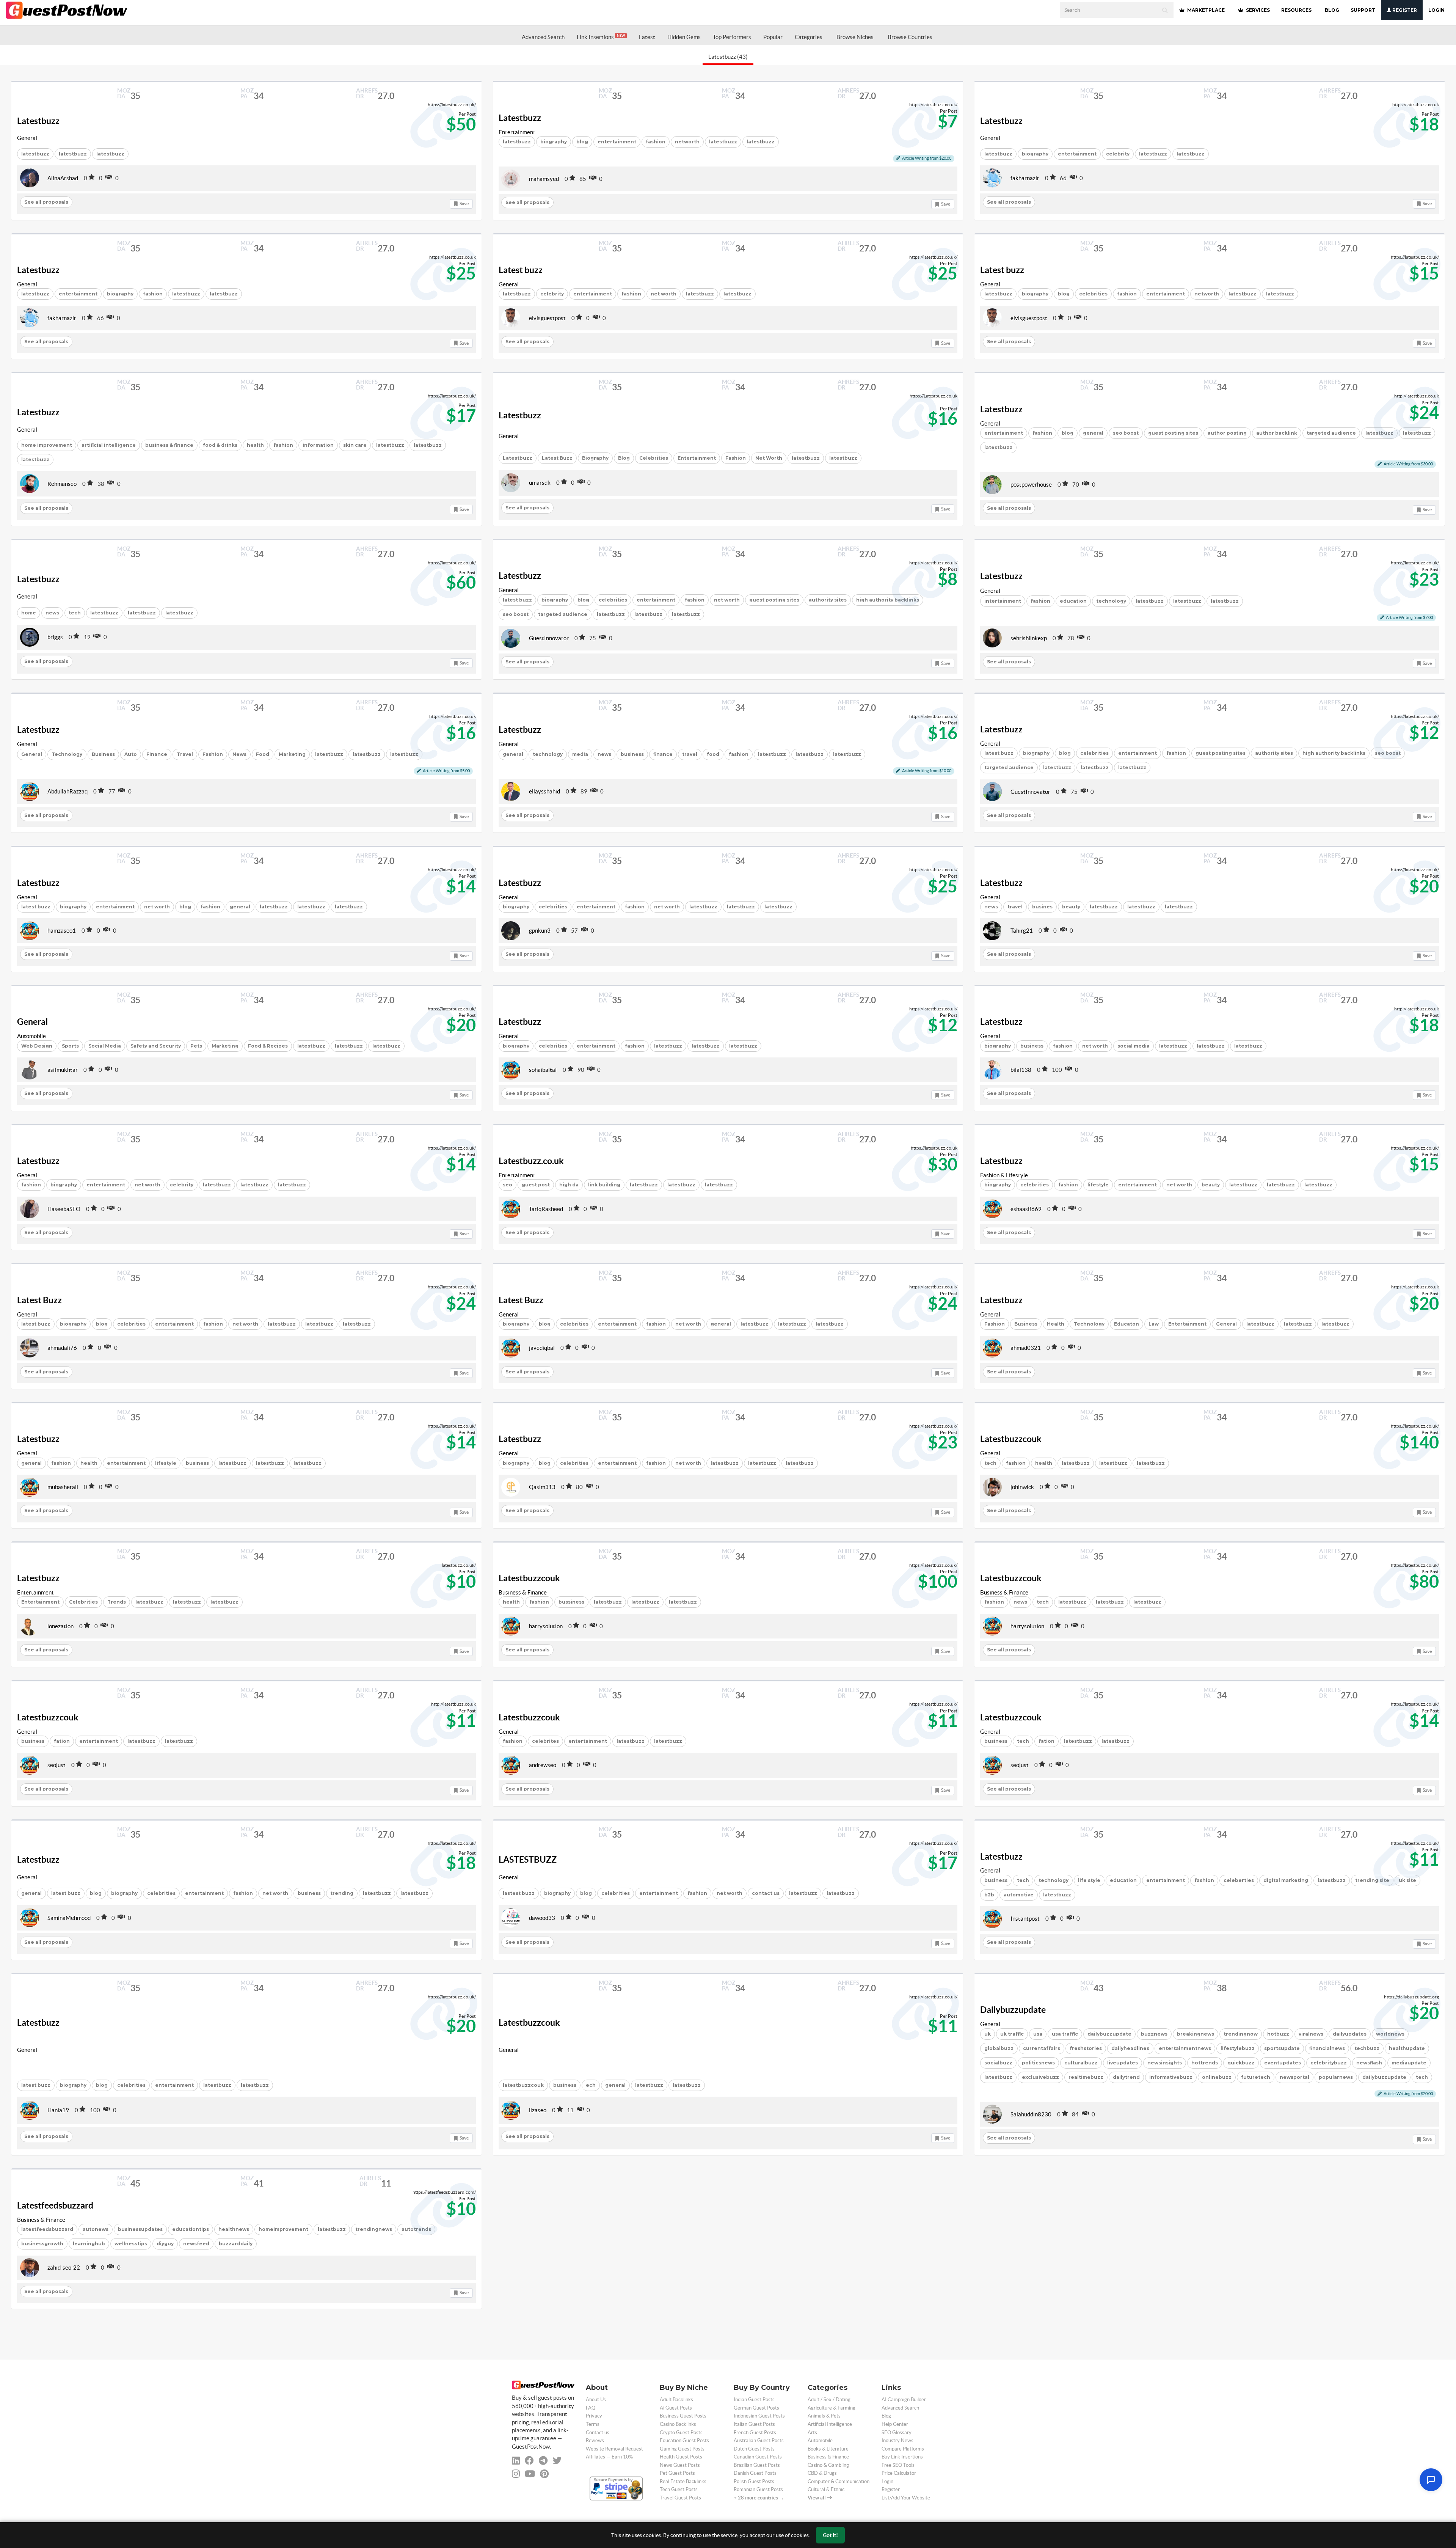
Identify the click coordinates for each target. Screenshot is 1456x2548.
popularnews (1336, 2077)
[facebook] (529, 2461)
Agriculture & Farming (832, 2408)
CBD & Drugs (822, 2473)
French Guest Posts (755, 2433)
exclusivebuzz (1040, 2077)
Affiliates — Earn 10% (609, 2457)
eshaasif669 (1026, 1209)
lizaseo (538, 2110)
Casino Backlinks (678, 2424)
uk (988, 2034)
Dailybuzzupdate (1013, 2010)
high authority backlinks (888, 600)
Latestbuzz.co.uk (531, 1161)
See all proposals (46, 202)
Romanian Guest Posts (758, 2489)
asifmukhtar (63, 1070)
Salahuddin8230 (1031, 2114)
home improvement (47, 445)
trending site (1372, 1880)
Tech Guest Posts (679, 2489)
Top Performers (732, 37)
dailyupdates (1350, 2034)
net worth (664, 294)
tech (75, 613)
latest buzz (517, 600)
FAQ (591, 2408)
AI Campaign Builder (904, 2400)
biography (554, 142)
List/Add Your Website (906, 2498)
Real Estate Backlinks (683, 2481)
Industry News (897, 2440)
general (1093, 433)
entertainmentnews (1185, 2048)
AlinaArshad (63, 178)
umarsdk (540, 483)
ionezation (60, 1626)
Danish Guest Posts (755, 2473)
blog (582, 142)
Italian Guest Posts (754, 2424)
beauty (1071, 907)
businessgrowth (42, 2244)
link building (604, 1185)
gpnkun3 (540, 931)
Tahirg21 (1022, 931)
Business (103, 754)
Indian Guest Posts (754, 2400)
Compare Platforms (903, 2449)
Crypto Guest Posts (681, 2433)
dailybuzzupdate (1109, 2034)
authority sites (828, 600)
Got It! (830, 2535)
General (27, 138)
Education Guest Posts (684, 2440)
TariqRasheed (546, 1209)
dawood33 (542, 1918)
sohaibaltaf (543, 1070)
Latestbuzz (38, 121)
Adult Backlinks (676, 2400)
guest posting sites (1173, 433)
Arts (812, 2433)
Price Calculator (899, 2473)
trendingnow (1241, 2034)
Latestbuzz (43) (728, 57)
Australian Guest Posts (759, 2440)
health (255, 445)
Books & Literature (828, 2449)
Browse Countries (910, 37)
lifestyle (1098, 1185)
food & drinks (220, 445)
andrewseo (543, 1765)
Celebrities (654, 458)
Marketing (292, 754)
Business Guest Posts (683, 2416)
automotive (1019, 1895)
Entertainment (517, 132)
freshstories (1086, 2048)
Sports (70, 1046)
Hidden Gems (684, 37)
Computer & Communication (839, 2481)
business (632, 754)
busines (1042, 907)
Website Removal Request (614, 2449)
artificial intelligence (109, 445)
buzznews (1154, 2034)
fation (62, 1741)
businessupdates (140, 2229)
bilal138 (1021, 1070)
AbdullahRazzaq (67, 791)
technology (1111, 601)
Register (1404, 10)
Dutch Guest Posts (754, 2449)
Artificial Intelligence (830, 2424)
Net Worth (769, 458)
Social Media (105, 1046)
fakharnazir (1025, 178)
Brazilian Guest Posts (757, 2465)
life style (1089, 1880)
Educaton (1127, 1324)
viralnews (1311, 2034)
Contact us (598, 2433)
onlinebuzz (1217, 2077)
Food (263, 754)
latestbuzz (35, 154)
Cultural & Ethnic (826, 2489)
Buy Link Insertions (902, 2457)
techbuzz (1367, 2048)
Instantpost (1025, 1919)
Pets (196, 1046)
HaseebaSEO (64, 1209)
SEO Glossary (897, 2433)
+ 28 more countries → (759, 2498)
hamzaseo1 (62, 931)
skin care (355, 445)
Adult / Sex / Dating (829, 2400)
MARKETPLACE (1205, 10)
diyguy (165, 2244)
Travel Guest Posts (680, 2498)
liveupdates (1123, 2063)
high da (569, 1185)
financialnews (1327, 2048)
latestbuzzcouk (523, 2085)
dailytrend (1126, 2077)
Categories (809, 37)
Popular (773, 37)
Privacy (594, 2416)
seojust (56, 1765)
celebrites (545, 1741)
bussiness (571, 1602)
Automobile (31, 1036)
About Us (596, 2400)
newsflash (1369, 2063)
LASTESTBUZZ (528, 1860)
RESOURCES (1296, 10)
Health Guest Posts (681, 2457)
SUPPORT (1363, 10)
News (239, 754)
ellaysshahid (544, 791)
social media (1134, 1046)
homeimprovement (283, 2229)
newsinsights (1165, 2063)
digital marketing (1286, 1880)
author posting (1227, 433)
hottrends (1205, 2063)
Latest (647, 37)
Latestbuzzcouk (1011, 1439)
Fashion (736, 458)
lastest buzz (519, 1893)
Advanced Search (543, 37)
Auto (131, 754)
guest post (536, 1185)
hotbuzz (1278, 2034)
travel (690, 754)
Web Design (37, 1046)
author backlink (1277, 433)
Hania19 (58, 2110)
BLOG (1332, 10)
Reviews (595, 2440)
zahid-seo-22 (64, 2268)
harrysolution (546, 1626)
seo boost (1126, 433)
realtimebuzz (1086, 2077)
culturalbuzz (1081, 2063)
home (29, 613)
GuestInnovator (549, 638)
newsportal (1294, 2077)
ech (591, 2085)
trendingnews (374, 2229)
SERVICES (1257, 10)
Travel (185, 754)
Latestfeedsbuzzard (55, 2206)
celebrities (1093, 294)
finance (663, 754)
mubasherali (63, 1487)
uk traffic (1012, 2034)
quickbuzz (1241, 2063)
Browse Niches (855, 37)
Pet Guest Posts (677, 2473)
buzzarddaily (236, 2244)
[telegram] (543, 2461)
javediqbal (542, 1348)
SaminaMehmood (69, 1918)
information (318, 445)
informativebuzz (1171, 2077)
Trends (117, 1602)
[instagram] (516, 2474)
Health (1056, 1324)
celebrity (1118, 154)
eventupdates (1283, 2063)
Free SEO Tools (898, 2465)
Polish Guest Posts (754, 2481)
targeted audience (1331, 433)
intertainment (1003, 601)
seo (508, 1185)
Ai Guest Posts (676, 2408)
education (1073, 601)
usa (1038, 2034)
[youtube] (530, 2474)
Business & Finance (523, 1592)
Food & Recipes (268, 1046)
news (52, 613)
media (580, 754)
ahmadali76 (62, 1348)
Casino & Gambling (828, 2465)
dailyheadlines (1130, 2048)
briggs (55, 637)
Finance (157, 754)
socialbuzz (998, 2063)
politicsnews (1038, 2063)
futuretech (1256, 2077)
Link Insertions (601, 37)
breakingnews (1196, 2034)
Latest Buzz (557, 458)
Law (1154, 1324)
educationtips (191, 2229)
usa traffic (1065, 2034)
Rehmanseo (62, 484)
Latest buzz (521, 270)
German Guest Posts (756, 2408)
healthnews (234, 2229)
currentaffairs (1042, 2048)
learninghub (89, 2244)
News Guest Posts (680, 2465)
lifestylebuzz (1238, 2048)
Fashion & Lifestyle (1004, 1175)
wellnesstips (131, 2244)
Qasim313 (542, 1487)
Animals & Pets (824, 2416)
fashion (656, 142)
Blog (624, 458)
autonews (96, 2229)
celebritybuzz (1329, 2063)
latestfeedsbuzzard (47, 2229)
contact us (766, 1893)
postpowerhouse (1031, 485)
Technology (67, 754)
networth (687, 142)
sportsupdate (1282, 2048)
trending (342, 1893)
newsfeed (196, 2244)
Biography (595, 458)
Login (1436, 10)
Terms (593, 2424)
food (713, 754)
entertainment (617, 142)
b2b (989, 1895)
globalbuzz (999, 2048)
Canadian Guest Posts (758, 2457)
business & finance (169, 445)
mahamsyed (544, 179)
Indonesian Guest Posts (759, 2416)
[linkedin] (516, 2461)
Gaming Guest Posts (682, 2449)
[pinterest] (544, 2474)
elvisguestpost (547, 318)
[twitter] (557, 2461)
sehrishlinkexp (1029, 638)
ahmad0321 (1026, 1348)
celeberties (1239, 1880)
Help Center (895, 2424)
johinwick (1022, 1487)
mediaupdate (1409, 2063)
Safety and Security (156, 1046)
